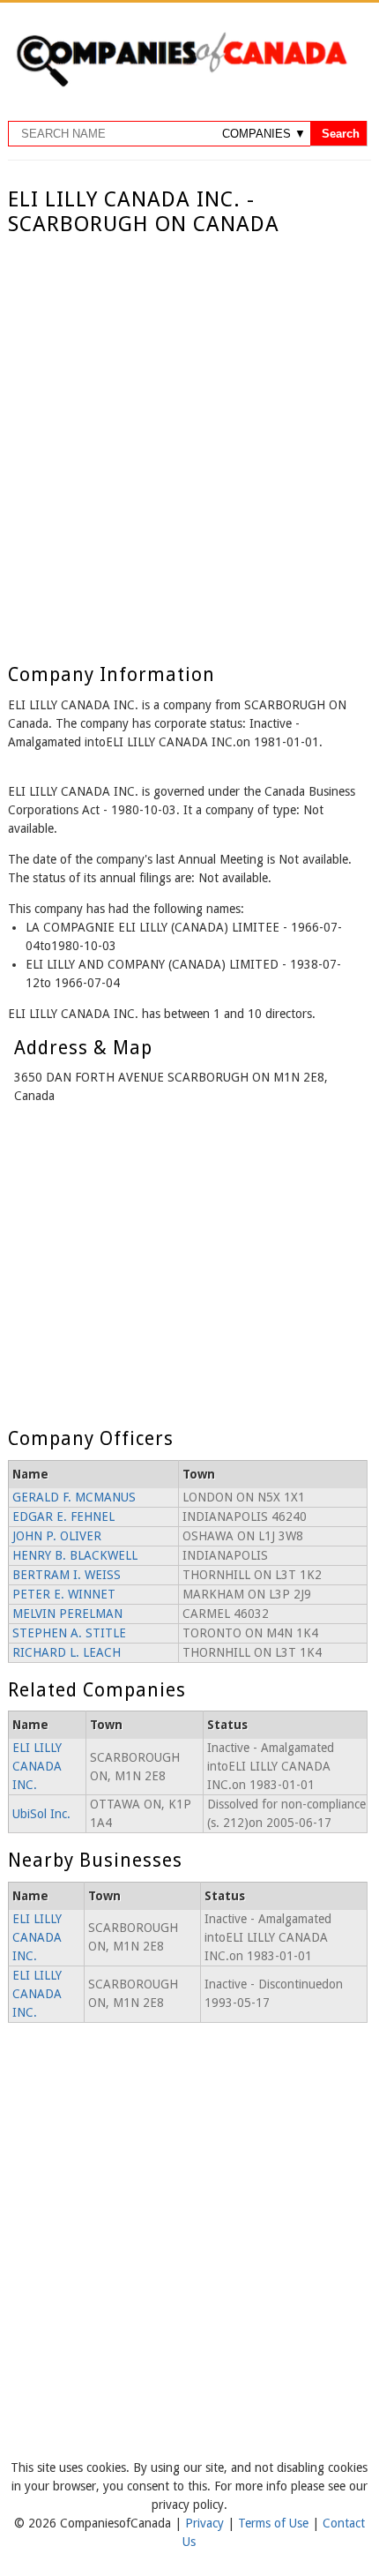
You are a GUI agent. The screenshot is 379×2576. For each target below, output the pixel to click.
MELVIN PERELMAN (67, 1614)
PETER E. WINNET (64, 1594)
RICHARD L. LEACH (67, 1652)
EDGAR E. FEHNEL (63, 1516)
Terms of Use (275, 2523)
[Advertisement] (189, 436)
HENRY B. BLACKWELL (75, 1555)
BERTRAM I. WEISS (67, 1575)
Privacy (206, 2523)
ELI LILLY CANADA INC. (37, 1766)
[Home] (182, 84)
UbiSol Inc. (41, 1814)
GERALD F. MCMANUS (74, 1497)
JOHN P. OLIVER (57, 1536)
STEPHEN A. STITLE (69, 1633)
